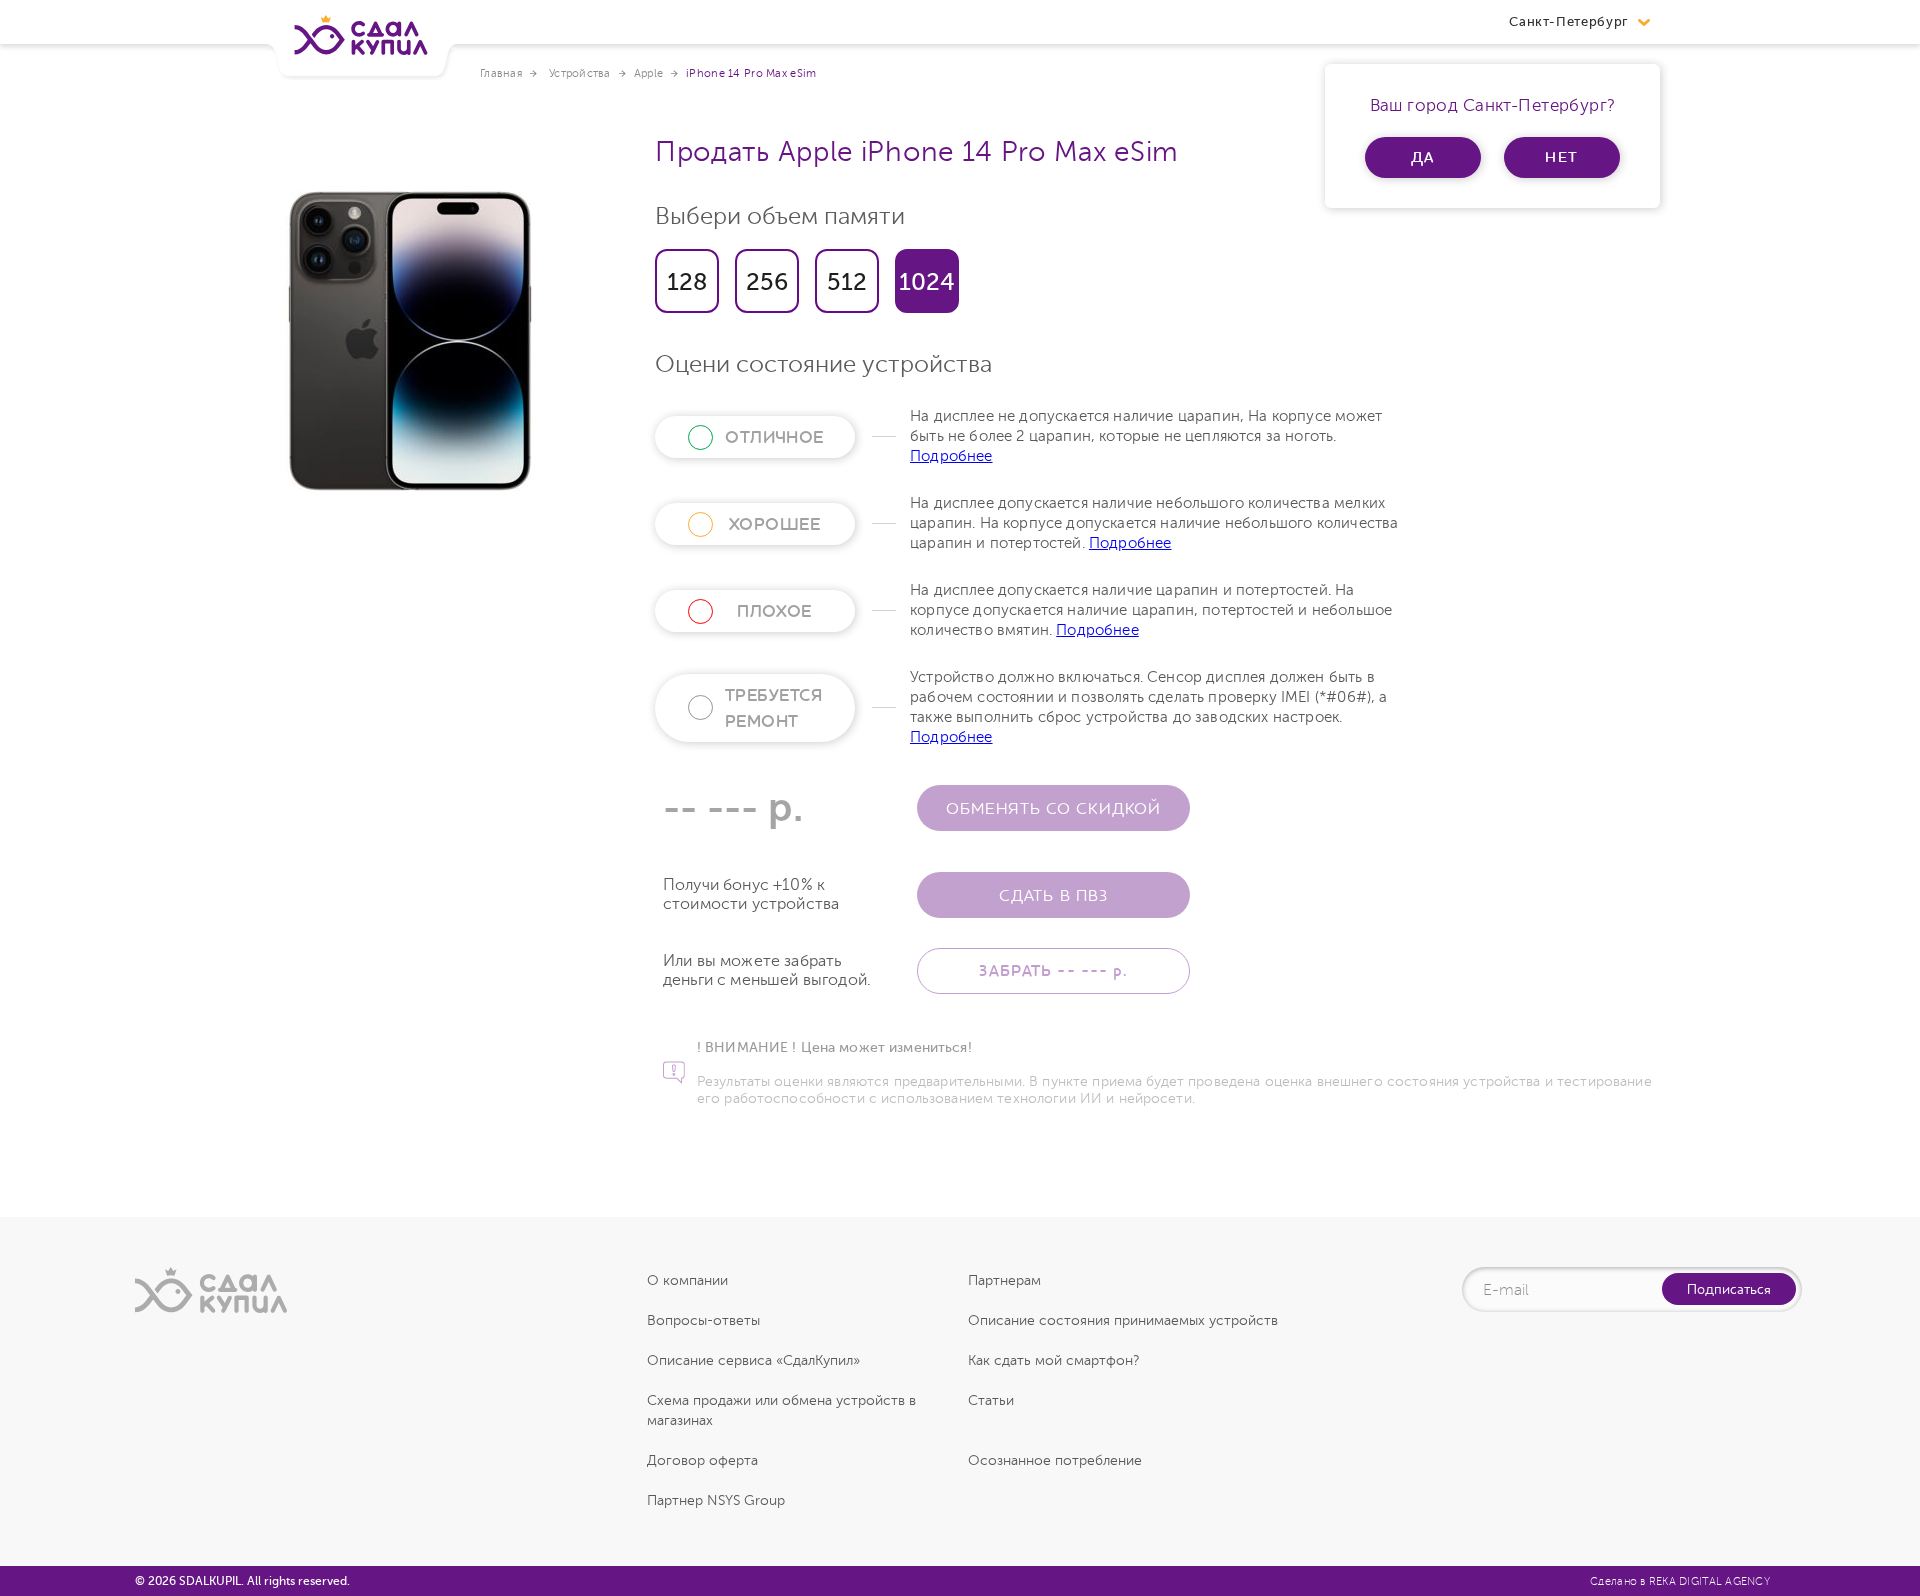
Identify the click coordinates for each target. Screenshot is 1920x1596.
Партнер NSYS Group (716, 1500)
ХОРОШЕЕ (774, 524)
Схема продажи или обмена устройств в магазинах (781, 1410)
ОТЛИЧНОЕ (774, 437)
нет (1562, 157)
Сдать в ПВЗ (1053, 895)
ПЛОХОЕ (774, 611)
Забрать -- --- (1053, 970)
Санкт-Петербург (1568, 21)
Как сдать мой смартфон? (1053, 1360)
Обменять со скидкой (1053, 808)
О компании (687, 1280)
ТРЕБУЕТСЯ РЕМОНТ (773, 708)
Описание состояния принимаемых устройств (1123, 1320)
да (1423, 157)
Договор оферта (702, 1460)
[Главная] (361, 43)
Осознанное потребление (1055, 1460)
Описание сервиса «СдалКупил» (753, 1360)
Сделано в (1680, 1581)
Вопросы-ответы (703, 1320)
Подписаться (1729, 1289)
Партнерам (1004, 1280)
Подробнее (951, 456)
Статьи (991, 1400)
